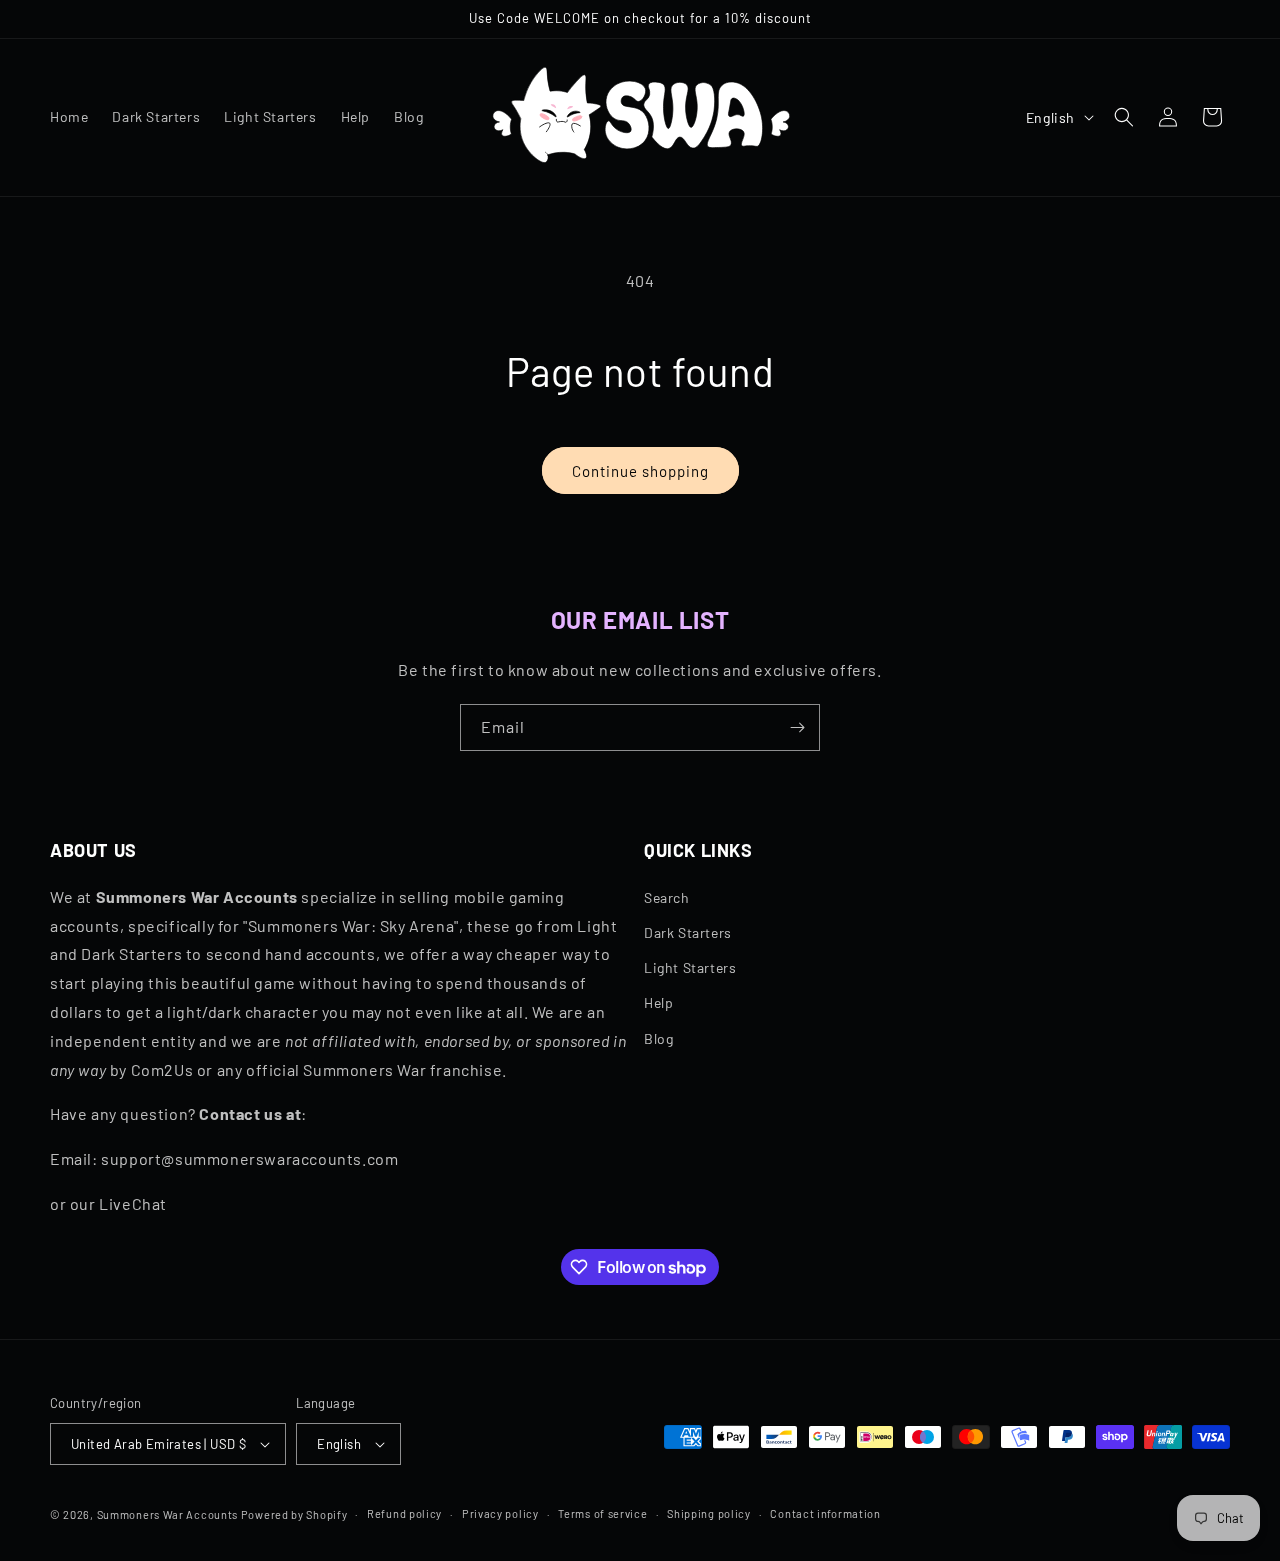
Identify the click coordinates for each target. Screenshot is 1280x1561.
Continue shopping (640, 471)
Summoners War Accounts (167, 1514)
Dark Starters (688, 932)
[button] (1124, 117)
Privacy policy (500, 1513)
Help (658, 1002)
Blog (658, 1038)
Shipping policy (709, 1513)
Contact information (825, 1513)
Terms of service (602, 1513)
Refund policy (404, 1513)
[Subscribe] (797, 727)
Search (667, 897)
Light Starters (690, 967)
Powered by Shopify (294, 1514)
